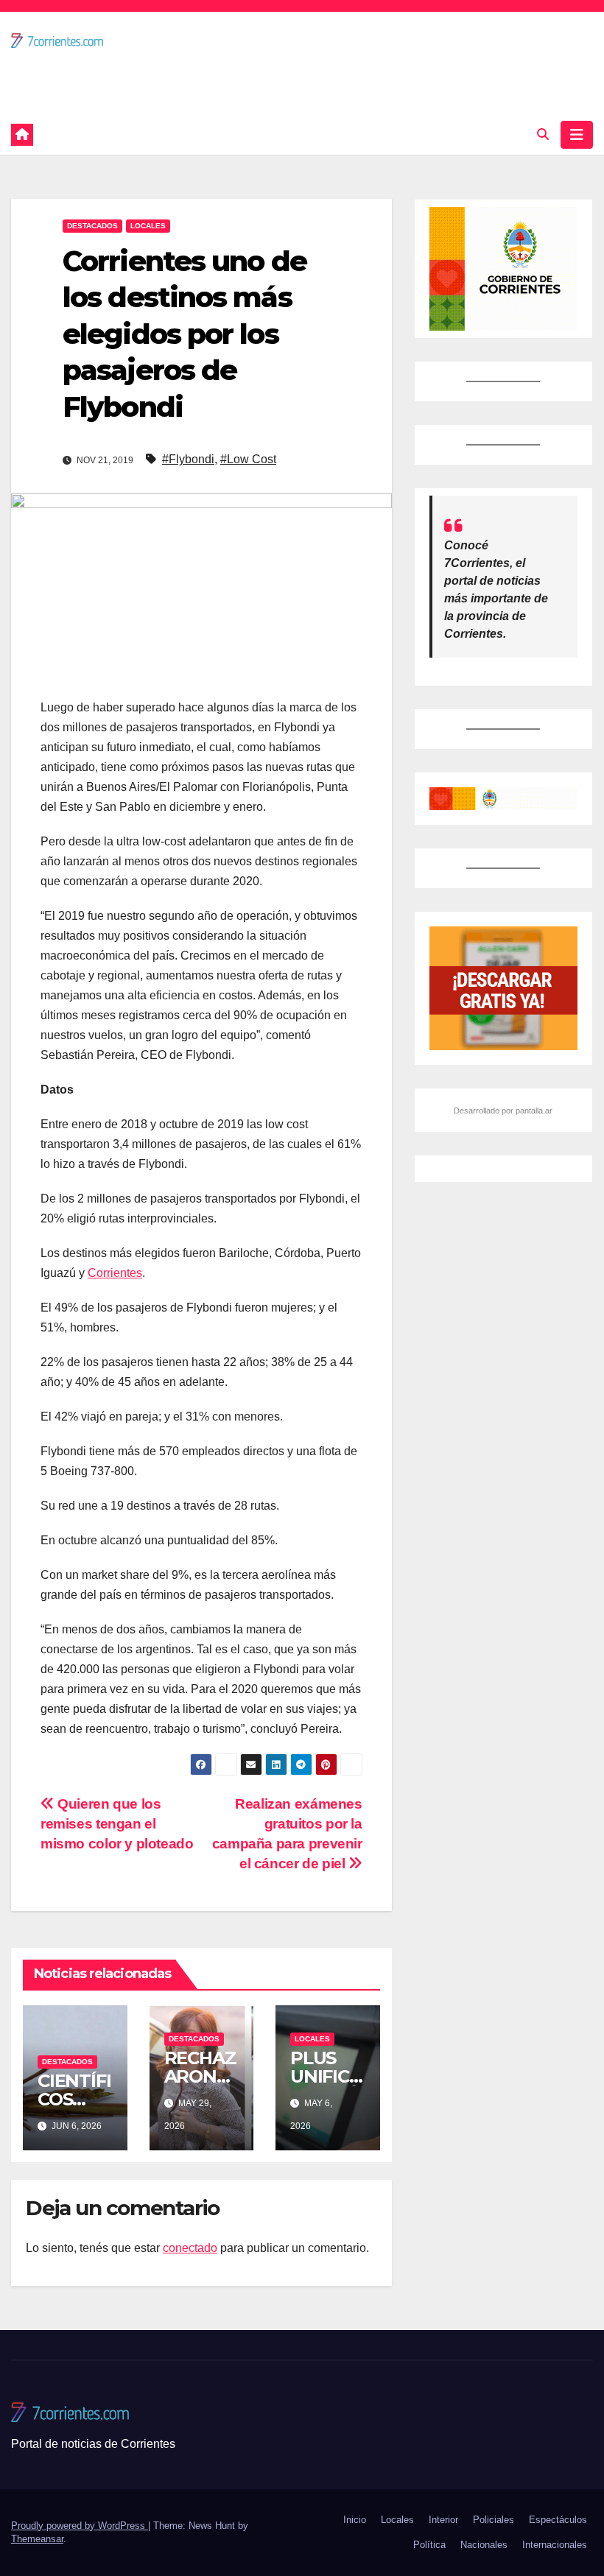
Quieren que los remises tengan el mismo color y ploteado (117, 1824)
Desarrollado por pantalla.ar (503, 1111)
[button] (543, 134)
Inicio (355, 2520)
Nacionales (484, 2545)
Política (429, 2545)
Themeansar (37, 2539)
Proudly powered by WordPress (80, 2526)
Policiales (494, 2520)
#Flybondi (188, 459)
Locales (148, 226)
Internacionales (555, 2545)
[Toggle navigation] (577, 135)
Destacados (92, 226)
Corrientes (115, 1273)
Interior (443, 2520)
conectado (190, 2248)
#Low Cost (248, 459)
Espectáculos (558, 2520)
